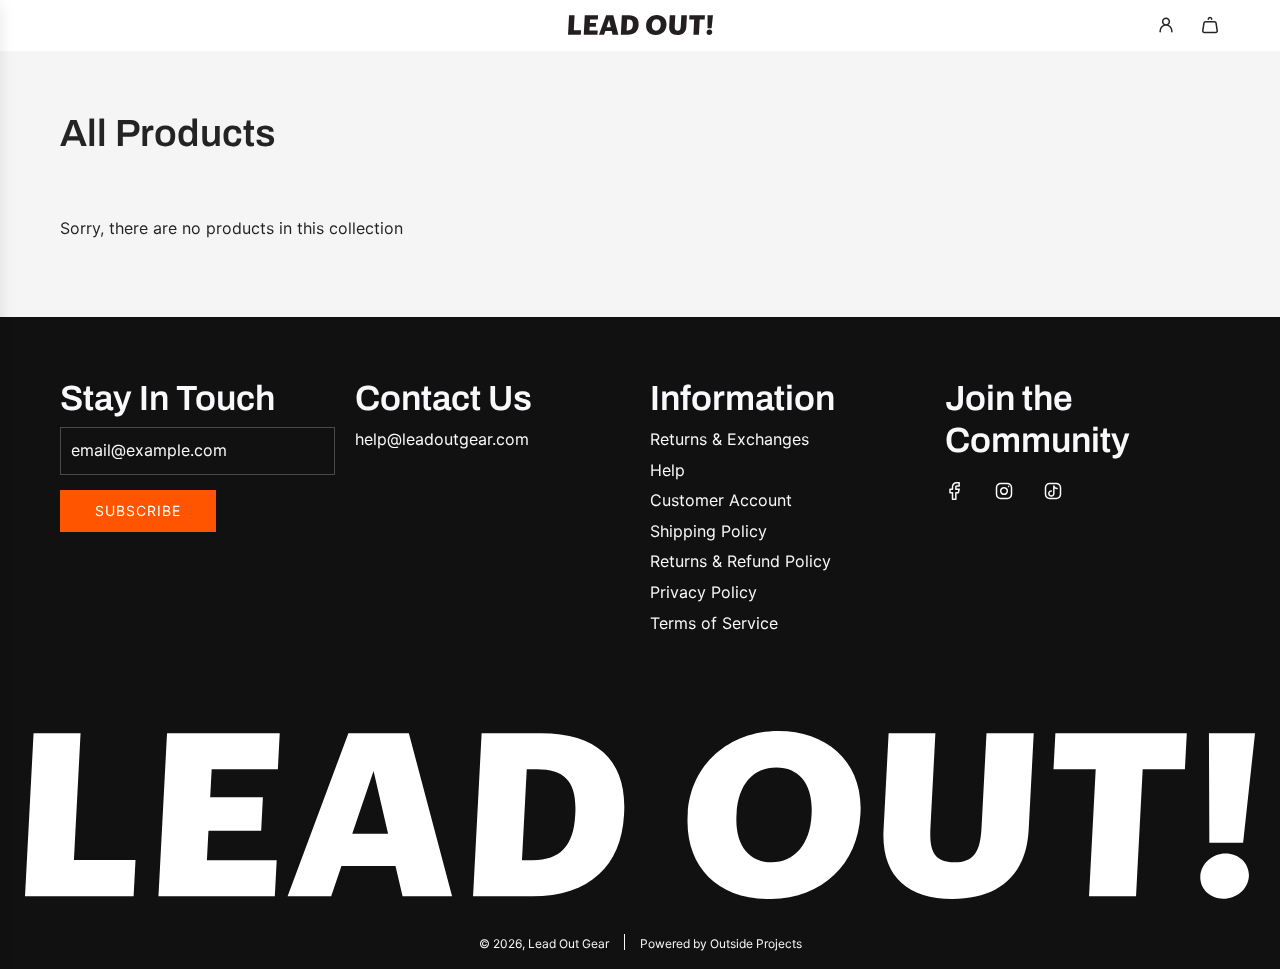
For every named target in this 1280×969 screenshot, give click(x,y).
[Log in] (1166, 25)
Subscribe (138, 510)
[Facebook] (955, 491)
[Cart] (1210, 25)
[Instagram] (1004, 491)
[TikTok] (1053, 491)
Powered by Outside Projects (721, 943)
